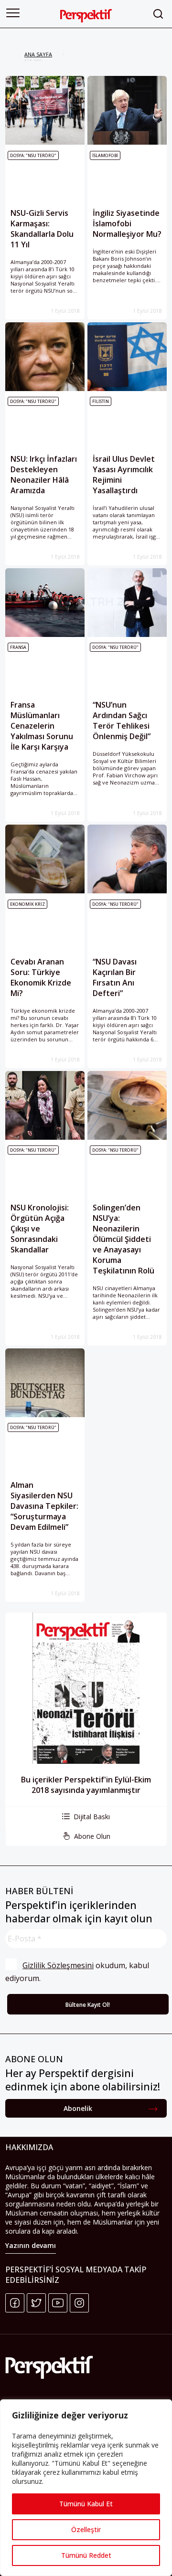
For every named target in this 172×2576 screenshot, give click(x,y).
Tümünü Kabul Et (86, 2504)
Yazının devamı (31, 2245)
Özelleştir (86, 2529)
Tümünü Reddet (86, 2555)
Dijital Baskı (92, 1817)
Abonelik (78, 2108)
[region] (86, 2488)
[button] (13, 13)
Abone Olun (92, 1836)
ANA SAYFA (38, 54)
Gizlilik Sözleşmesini (58, 1965)
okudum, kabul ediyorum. (78, 1972)
